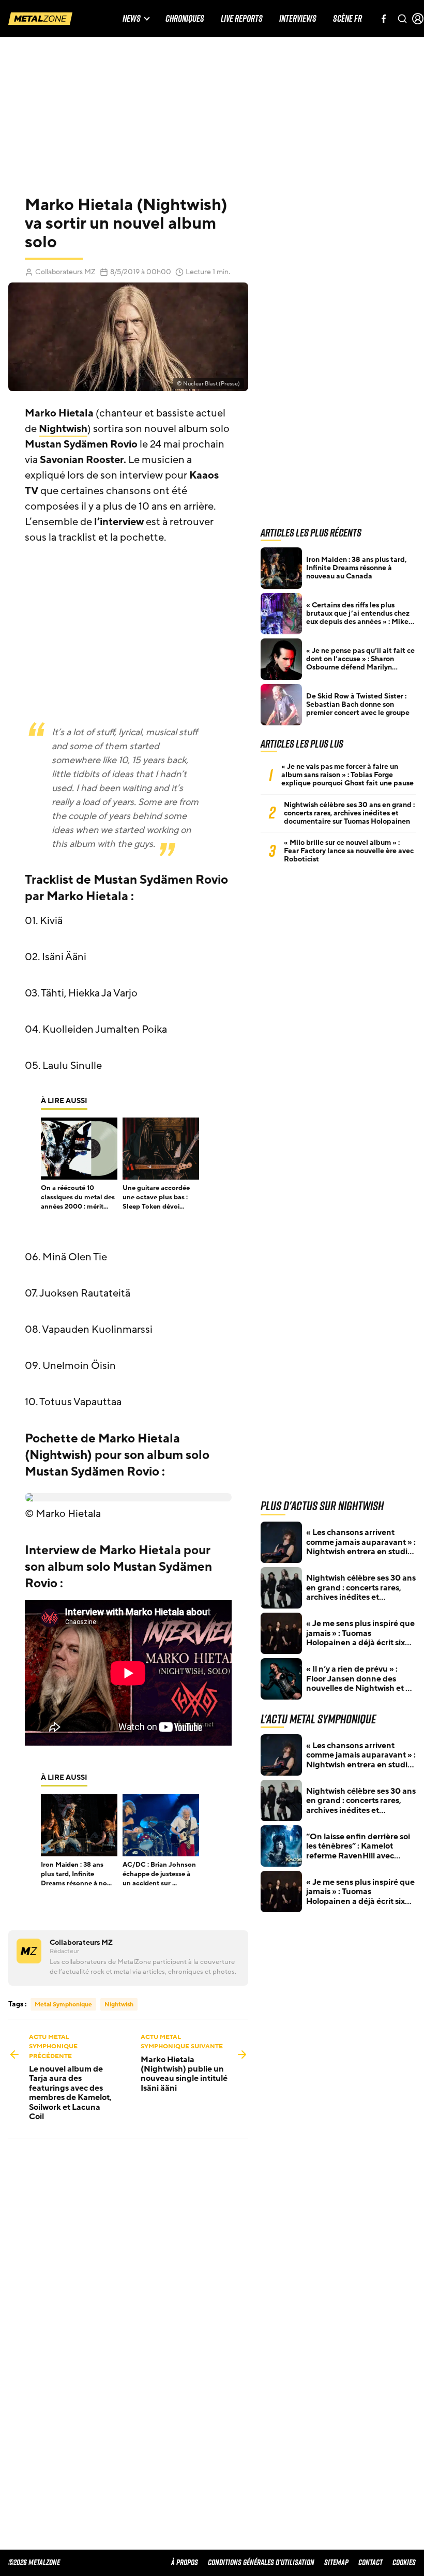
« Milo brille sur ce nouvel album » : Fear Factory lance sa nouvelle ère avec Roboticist (349, 851)
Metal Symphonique (63, 2004)
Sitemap (336, 2562)
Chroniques (185, 19)
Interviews (298, 19)
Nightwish (63, 429)
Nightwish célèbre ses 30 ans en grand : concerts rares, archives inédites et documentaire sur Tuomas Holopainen (349, 813)
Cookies (404, 2562)
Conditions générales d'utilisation (261, 2562)
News (132, 19)
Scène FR (347, 19)
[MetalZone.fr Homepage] (40, 19)
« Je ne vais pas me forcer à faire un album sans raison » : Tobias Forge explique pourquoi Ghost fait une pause (347, 775)
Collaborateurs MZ (65, 272)
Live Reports (242, 19)
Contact (370, 2562)
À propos (185, 2562)
